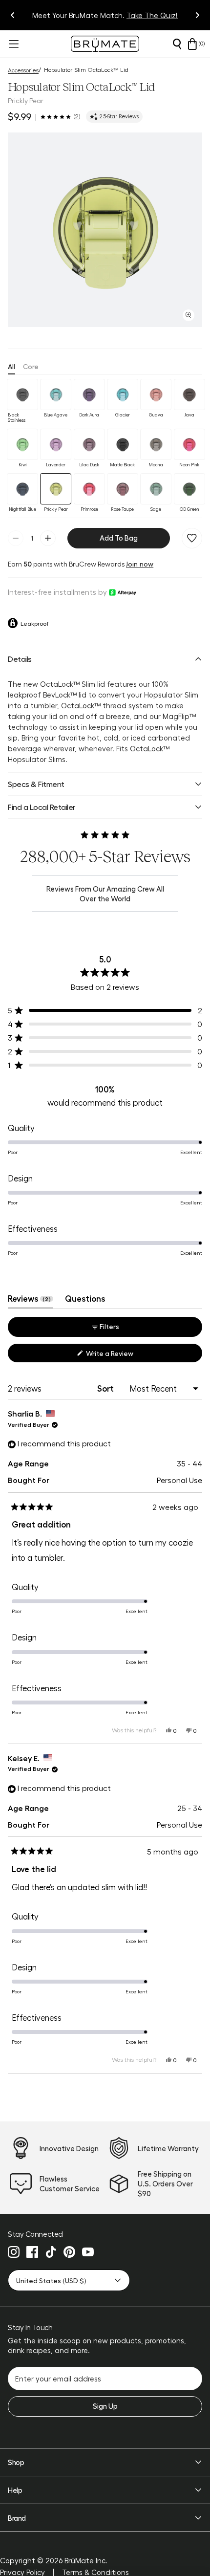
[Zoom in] (189, 315)
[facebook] (32, 2252)
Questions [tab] (85, 1301)
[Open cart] (192, 44)
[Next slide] (197, 15)
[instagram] (14, 2252)
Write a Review (122, 1355)
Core (31, 366)
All (11, 366)
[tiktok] (51, 2252)
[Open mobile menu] (13, 44)
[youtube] (88, 2252)
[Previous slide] (13, 15)
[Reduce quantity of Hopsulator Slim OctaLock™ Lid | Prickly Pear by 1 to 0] (16, 538)
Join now (140, 564)
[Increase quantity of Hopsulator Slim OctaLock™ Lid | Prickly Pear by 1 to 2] (48, 538)
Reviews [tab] (31, 1301)
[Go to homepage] (105, 44)
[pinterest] (69, 2252)
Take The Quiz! (152, 15)
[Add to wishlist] (192, 538)
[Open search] (177, 44)
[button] (105, 230)
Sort (106, 1388)
